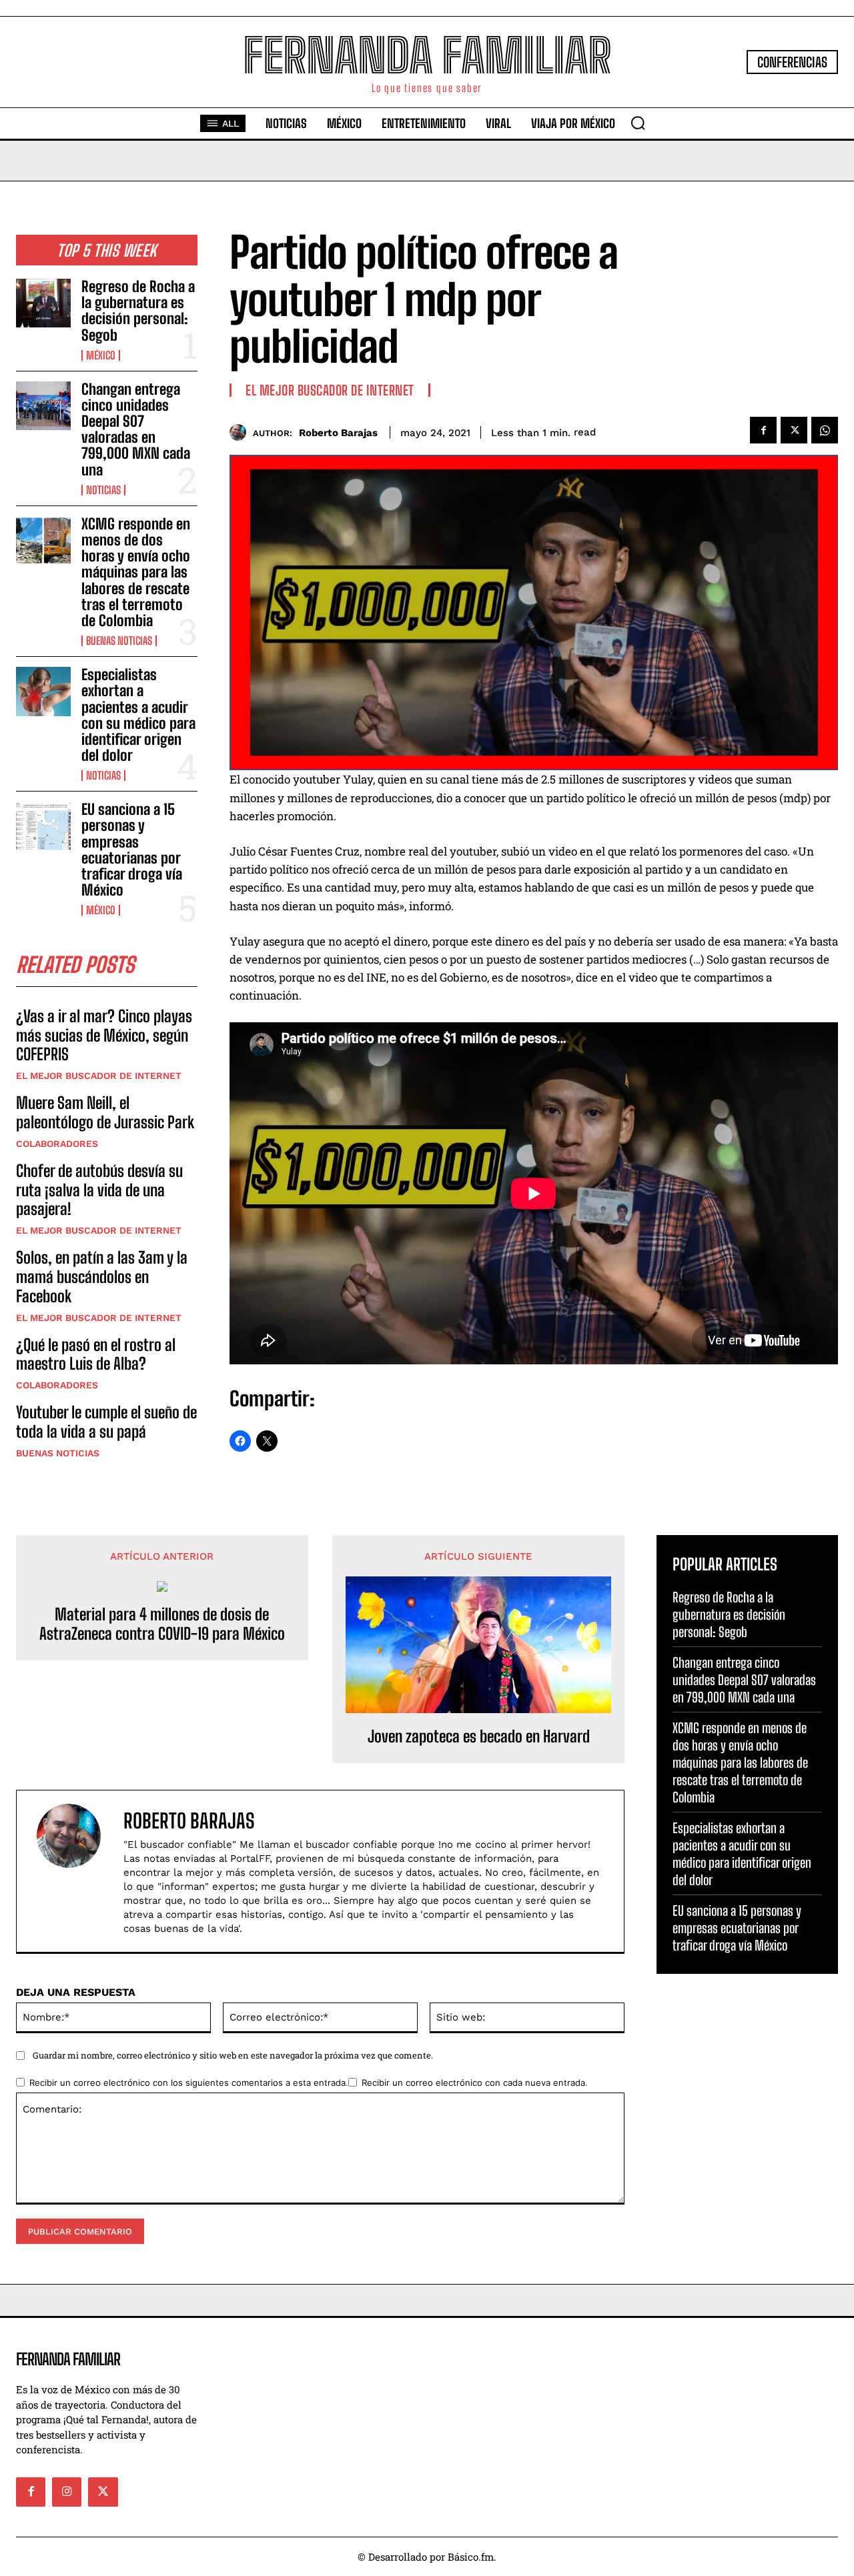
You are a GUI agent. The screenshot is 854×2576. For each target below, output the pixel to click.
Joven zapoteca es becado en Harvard (479, 1736)
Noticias (103, 490)
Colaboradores (57, 1144)
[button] (638, 123)
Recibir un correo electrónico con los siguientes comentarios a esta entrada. (189, 2083)
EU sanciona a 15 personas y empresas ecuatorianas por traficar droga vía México (132, 850)
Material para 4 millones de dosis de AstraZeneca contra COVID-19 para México (162, 1624)
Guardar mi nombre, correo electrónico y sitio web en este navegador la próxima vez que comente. (233, 2055)
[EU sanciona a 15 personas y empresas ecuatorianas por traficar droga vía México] (43, 826)
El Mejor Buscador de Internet (99, 1076)
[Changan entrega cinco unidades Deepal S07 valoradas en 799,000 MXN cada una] (43, 406)
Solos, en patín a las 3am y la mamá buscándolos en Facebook (102, 1277)
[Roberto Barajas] (241, 432)
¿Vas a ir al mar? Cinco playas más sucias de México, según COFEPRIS (104, 1035)
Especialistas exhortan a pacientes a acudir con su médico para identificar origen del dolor (138, 715)
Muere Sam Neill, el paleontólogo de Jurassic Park (105, 1112)
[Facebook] (763, 430)
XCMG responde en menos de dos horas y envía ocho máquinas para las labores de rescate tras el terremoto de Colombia (136, 572)
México (101, 355)
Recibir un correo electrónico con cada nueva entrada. (475, 2083)
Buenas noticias (119, 641)
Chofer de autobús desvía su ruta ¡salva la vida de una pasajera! (99, 1190)
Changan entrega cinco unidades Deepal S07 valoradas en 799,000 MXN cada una (136, 429)
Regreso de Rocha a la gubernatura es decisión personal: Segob (138, 311)
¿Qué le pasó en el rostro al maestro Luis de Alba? (96, 1354)
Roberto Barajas (338, 433)
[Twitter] (794, 430)
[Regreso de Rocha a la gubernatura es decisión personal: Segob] (43, 303)
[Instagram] (67, 2492)
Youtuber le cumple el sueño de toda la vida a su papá (106, 1422)
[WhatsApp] (825, 430)
